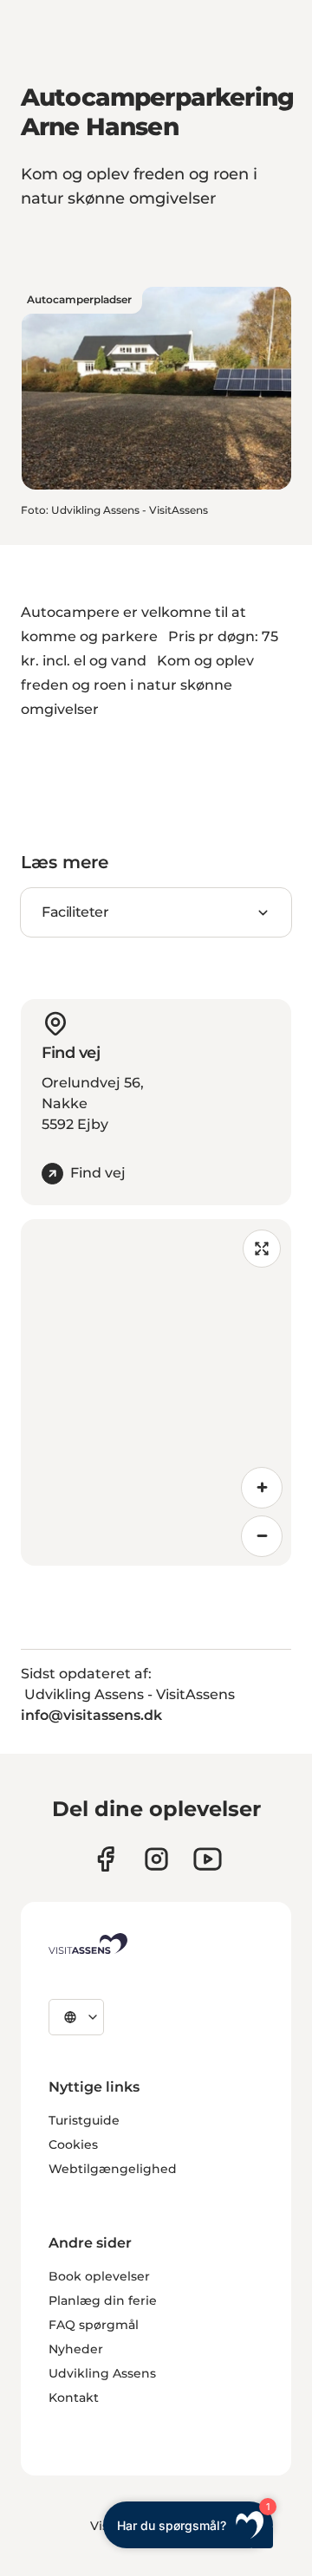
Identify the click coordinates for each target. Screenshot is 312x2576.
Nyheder (76, 2349)
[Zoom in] (262, 1488)
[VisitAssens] (88, 1943)
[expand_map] (262, 1249)
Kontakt (74, 2398)
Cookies (73, 2145)
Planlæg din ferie (103, 2300)
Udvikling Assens (102, 2373)
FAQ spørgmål (94, 2325)
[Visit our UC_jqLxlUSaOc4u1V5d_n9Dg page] (208, 1859)
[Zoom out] (262, 1536)
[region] (156, 1392)
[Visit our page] (105, 1859)
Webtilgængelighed (113, 2169)
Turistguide (84, 2120)
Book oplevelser (99, 2276)
